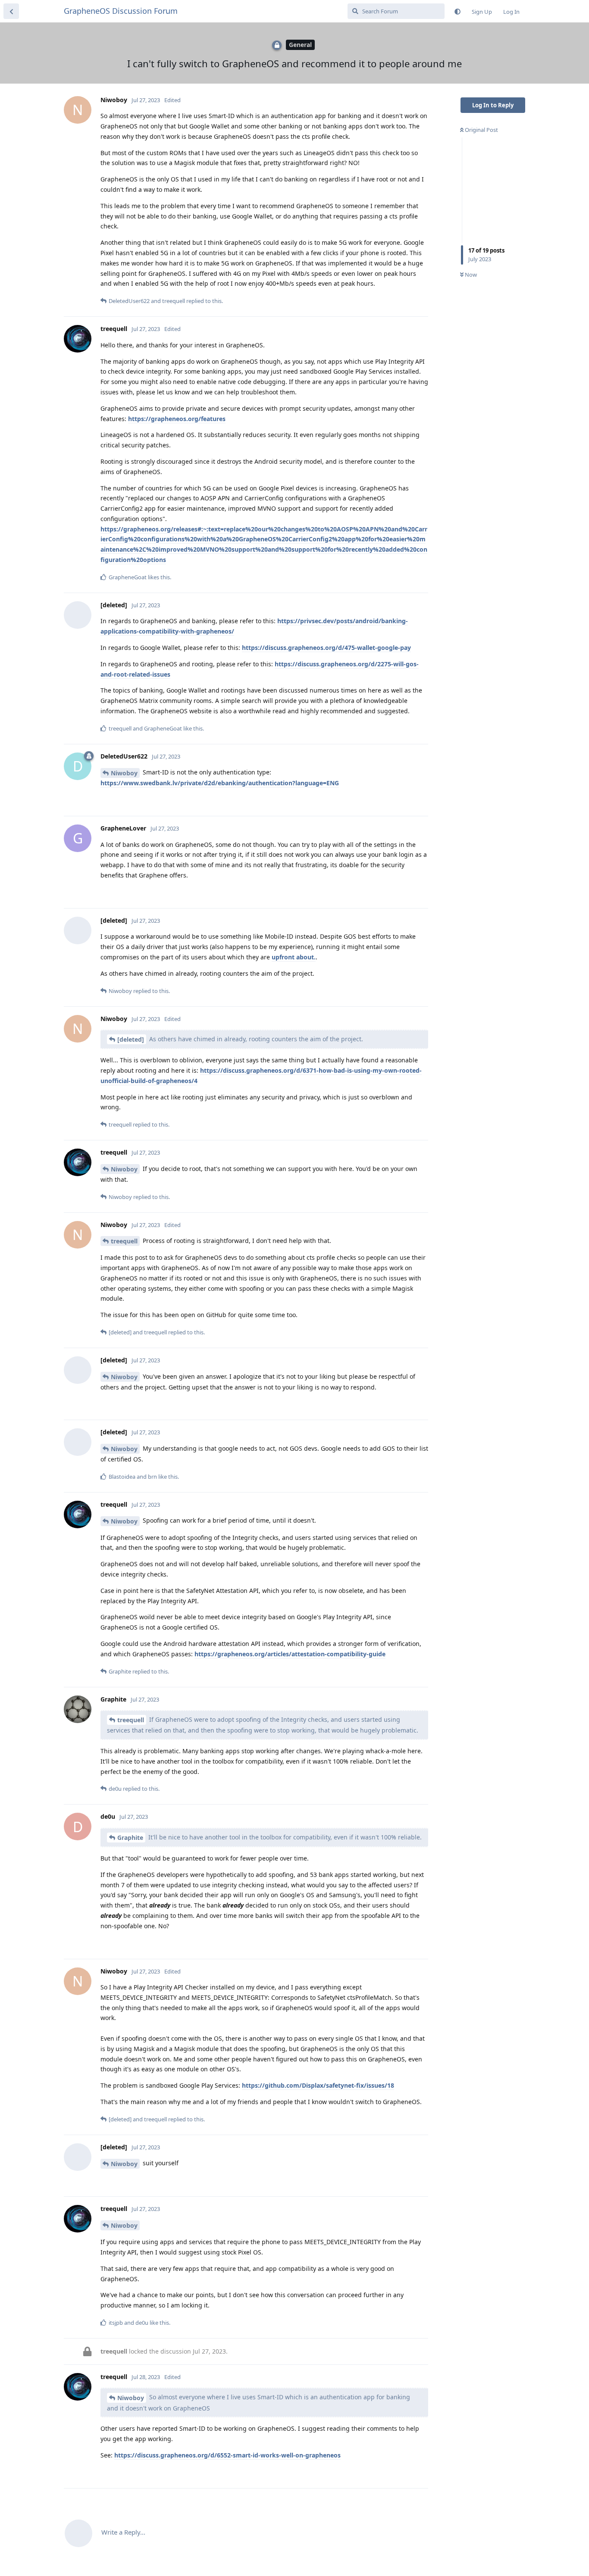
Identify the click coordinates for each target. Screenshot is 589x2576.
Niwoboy (124, 773)
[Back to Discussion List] (11, 11)
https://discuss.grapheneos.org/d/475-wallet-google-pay (326, 648)
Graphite (130, 1838)
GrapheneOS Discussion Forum (121, 11)
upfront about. (294, 957)
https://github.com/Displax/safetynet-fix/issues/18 (318, 2085)
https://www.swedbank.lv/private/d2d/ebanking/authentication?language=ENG (220, 783)
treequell (124, 1241)
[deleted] (131, 1039)
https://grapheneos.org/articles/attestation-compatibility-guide (290, 1654)
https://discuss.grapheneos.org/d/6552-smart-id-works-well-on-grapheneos (227, 2455)
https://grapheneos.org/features (177, 419)
